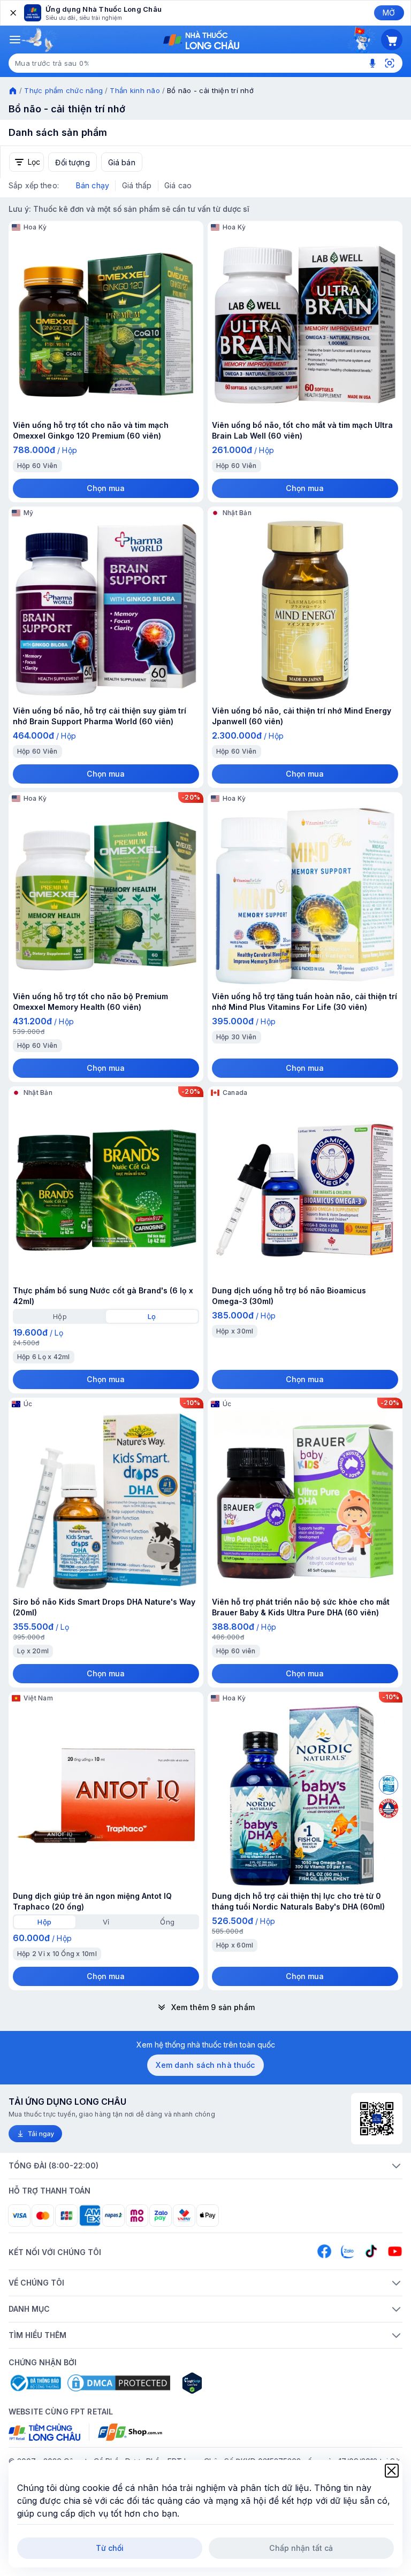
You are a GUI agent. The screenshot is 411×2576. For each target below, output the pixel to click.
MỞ (389, 13)
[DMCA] (119, 2383)
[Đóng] (12, 13)
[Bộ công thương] (35, 2383)
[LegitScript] (230, 2383)
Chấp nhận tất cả (301, 2548)
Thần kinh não (135, 90)
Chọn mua (106, 488)
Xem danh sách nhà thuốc (205, 2065)
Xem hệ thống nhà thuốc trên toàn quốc (206, 2045)
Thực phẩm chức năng (63, 90)
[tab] (60, 1316)
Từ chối (110, 2548)
